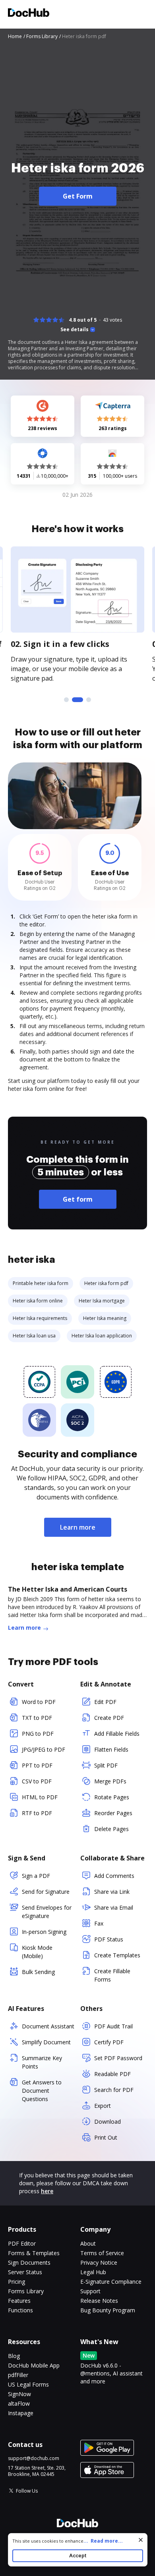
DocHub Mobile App (34, 2365)
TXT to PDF (37, 1718)
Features (19, 2301)
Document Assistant (48, 2026)
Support (90, 2291)
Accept (78, 2556)
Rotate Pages (112, 1797)
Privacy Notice (99, 2262)
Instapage (21, 2413)
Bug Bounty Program (108, 2310)
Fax (99, 1923)
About (88, 2243)
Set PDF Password (118, 2058)
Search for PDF (114, 2090)
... (103, 2541)
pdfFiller (18, 2375)
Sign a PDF (36, 1876)
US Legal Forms (28, 2384)
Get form (78, 1199)
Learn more (78, 1527)
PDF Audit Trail (113, 2026)
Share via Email (114, 1907)
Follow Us (27, 2491)
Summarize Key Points (42, 2062)
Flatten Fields (111, 1749)
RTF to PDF (37, 1813)
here (47, 2191)
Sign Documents (29, 2262)
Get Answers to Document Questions (42, 2091)
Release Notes (99, 2301)
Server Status (25, 2272)
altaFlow (19, 2403)
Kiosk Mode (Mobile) (37, 1952)
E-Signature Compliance (111, 2282)
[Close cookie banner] (141, 2540)
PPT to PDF (37, 1765)
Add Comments (114, 1876)
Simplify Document (46, 2042)
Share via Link (112, 1892)
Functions (20, 2310)
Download (108, 2122)
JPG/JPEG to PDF (44, 1749)
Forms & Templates (34, 2253)
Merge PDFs (110, 1781)
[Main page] (29, 14)
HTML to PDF (40, 1797)
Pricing (16, 2282)
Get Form (78, 196)
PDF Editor (22, 2243)
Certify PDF (109, 2042)
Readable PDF (112, 2074)
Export (103, 2106)
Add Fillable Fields (117, 1734)
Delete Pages (111, 1829)
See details (75, 330)
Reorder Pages (113, 1813)
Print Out (106, 2137)
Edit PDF (105, 1702)
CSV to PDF (37, 1781)
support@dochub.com (34, 2458)
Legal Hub (93, 2272)
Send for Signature (46, 1892)
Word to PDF (39, 1702)
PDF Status (109, 1939)
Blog (14, 2356)
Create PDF (109, 1718)
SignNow (19, 2394)
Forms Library (26, 2291)
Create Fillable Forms (112, 1975)
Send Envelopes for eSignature (47, 1912)
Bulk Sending (38, 1972)
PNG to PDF (38, 1734)
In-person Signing (44, 1932)
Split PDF (106, 1765)
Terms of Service (102, 2253)
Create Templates (117, 1955)
